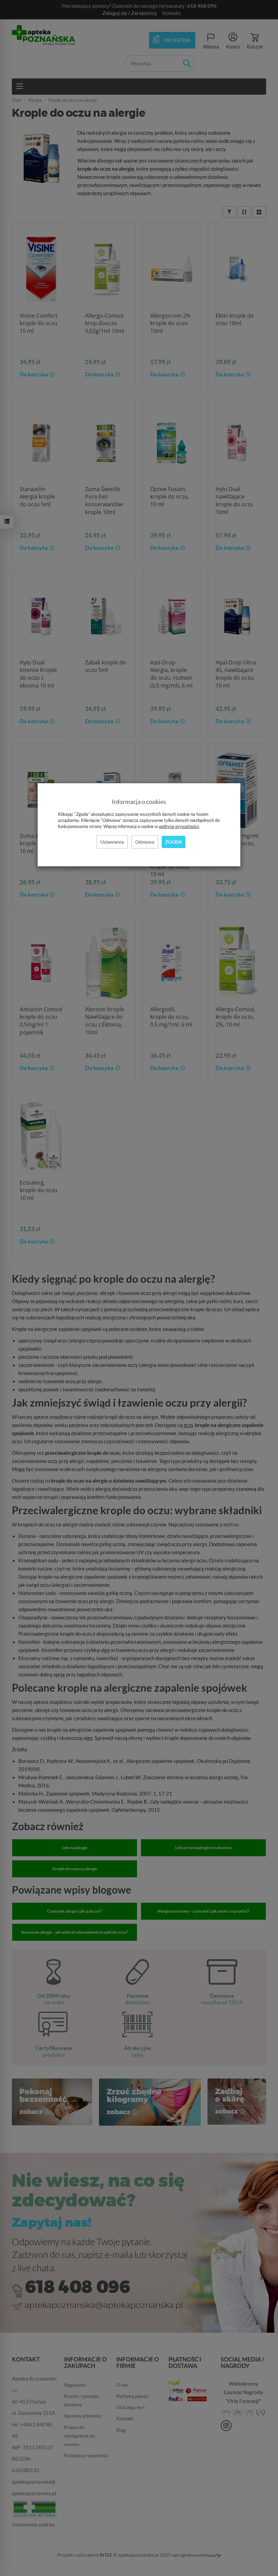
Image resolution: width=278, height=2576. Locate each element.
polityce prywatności (179, 826)
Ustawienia (112, 842)
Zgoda (174, 842)
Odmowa (145, 842)
